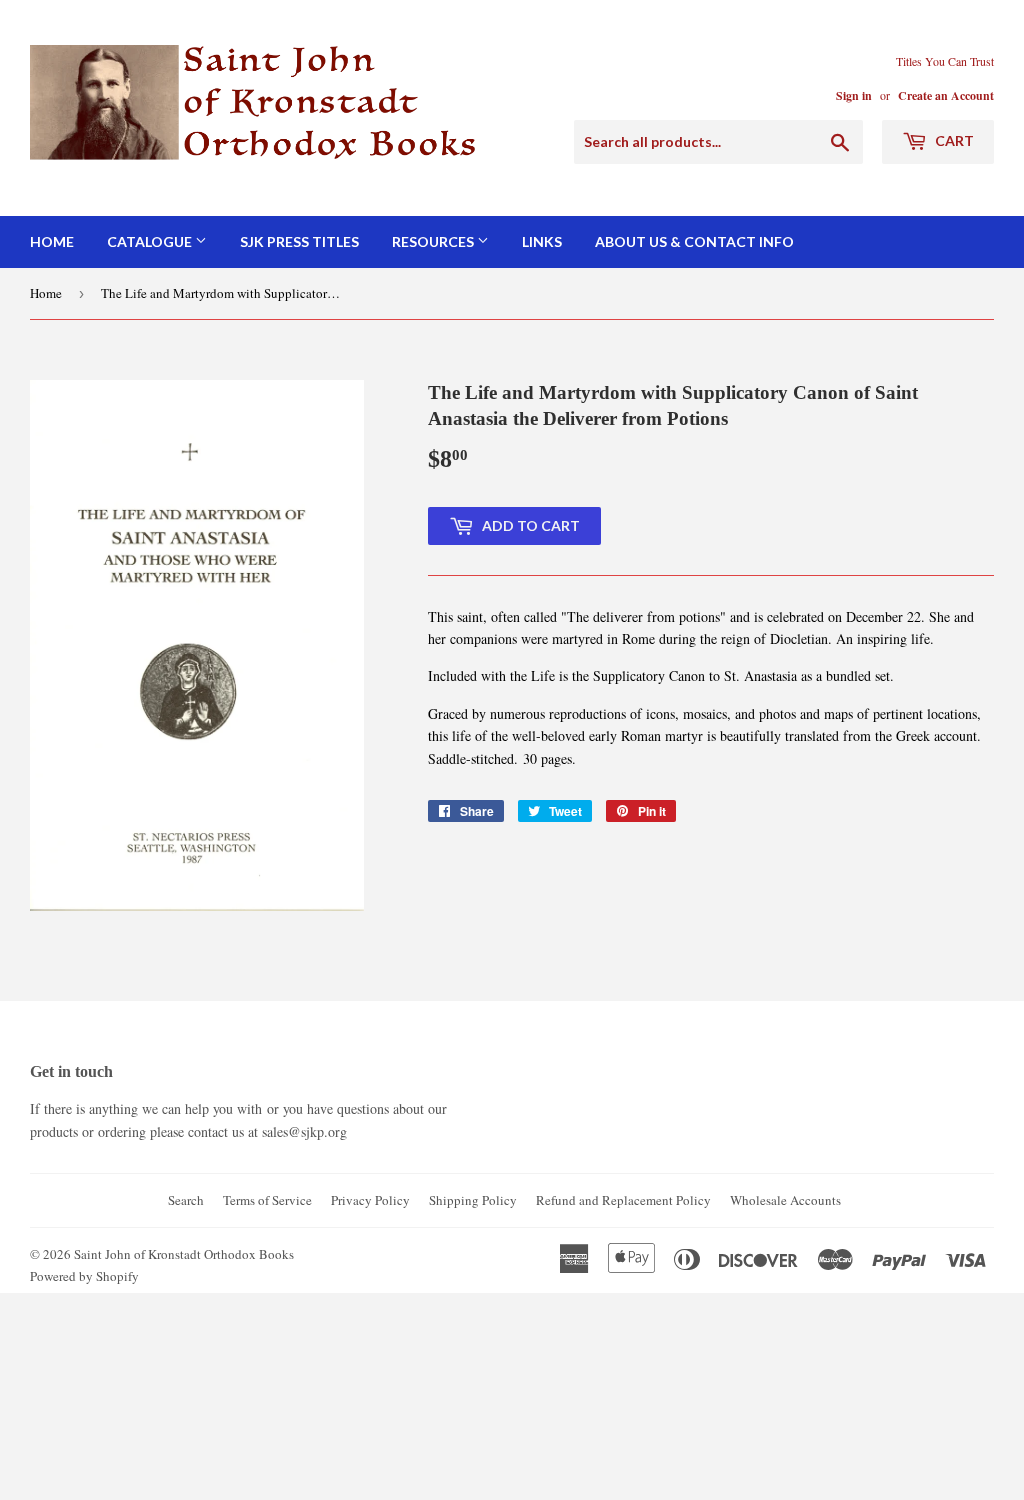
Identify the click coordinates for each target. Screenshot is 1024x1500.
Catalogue (151, 241)
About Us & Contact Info (694, 241)
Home (52, 241)
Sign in (854, 95)
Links (542, 241)
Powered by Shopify (84, 1276)
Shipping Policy (473, 1200)
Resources (434, 241)
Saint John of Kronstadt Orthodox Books (184, 1254)
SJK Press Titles (299, 241)
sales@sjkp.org (304, 1131)
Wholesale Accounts (785, 1200)
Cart (953, 140)
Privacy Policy (370, 1200)
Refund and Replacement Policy (623, 1200)
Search (186, 1200)
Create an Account (946, 95)
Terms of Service (267, 1200)
